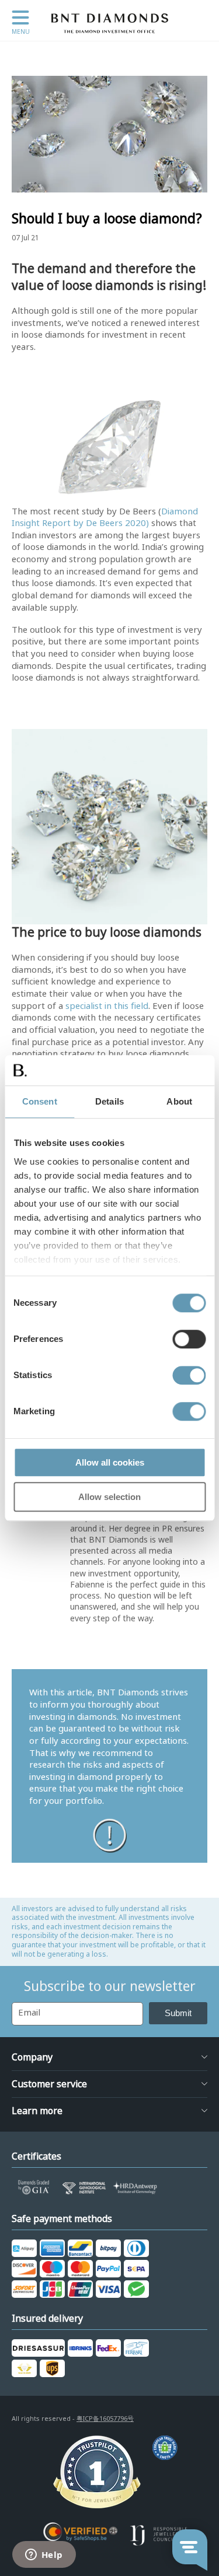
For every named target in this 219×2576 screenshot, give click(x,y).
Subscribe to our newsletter (110, 1986)
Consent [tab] (40, 1101)
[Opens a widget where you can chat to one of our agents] (44, 2556)
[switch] (189, 1339)
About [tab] (179, 1101)
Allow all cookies (110, 1462)
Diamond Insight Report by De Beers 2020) (105, 518)
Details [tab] (109, 1101)
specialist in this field (107, 1006)
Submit (178, 2013)
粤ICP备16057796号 (105, 2419)
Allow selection (109, 1497)
